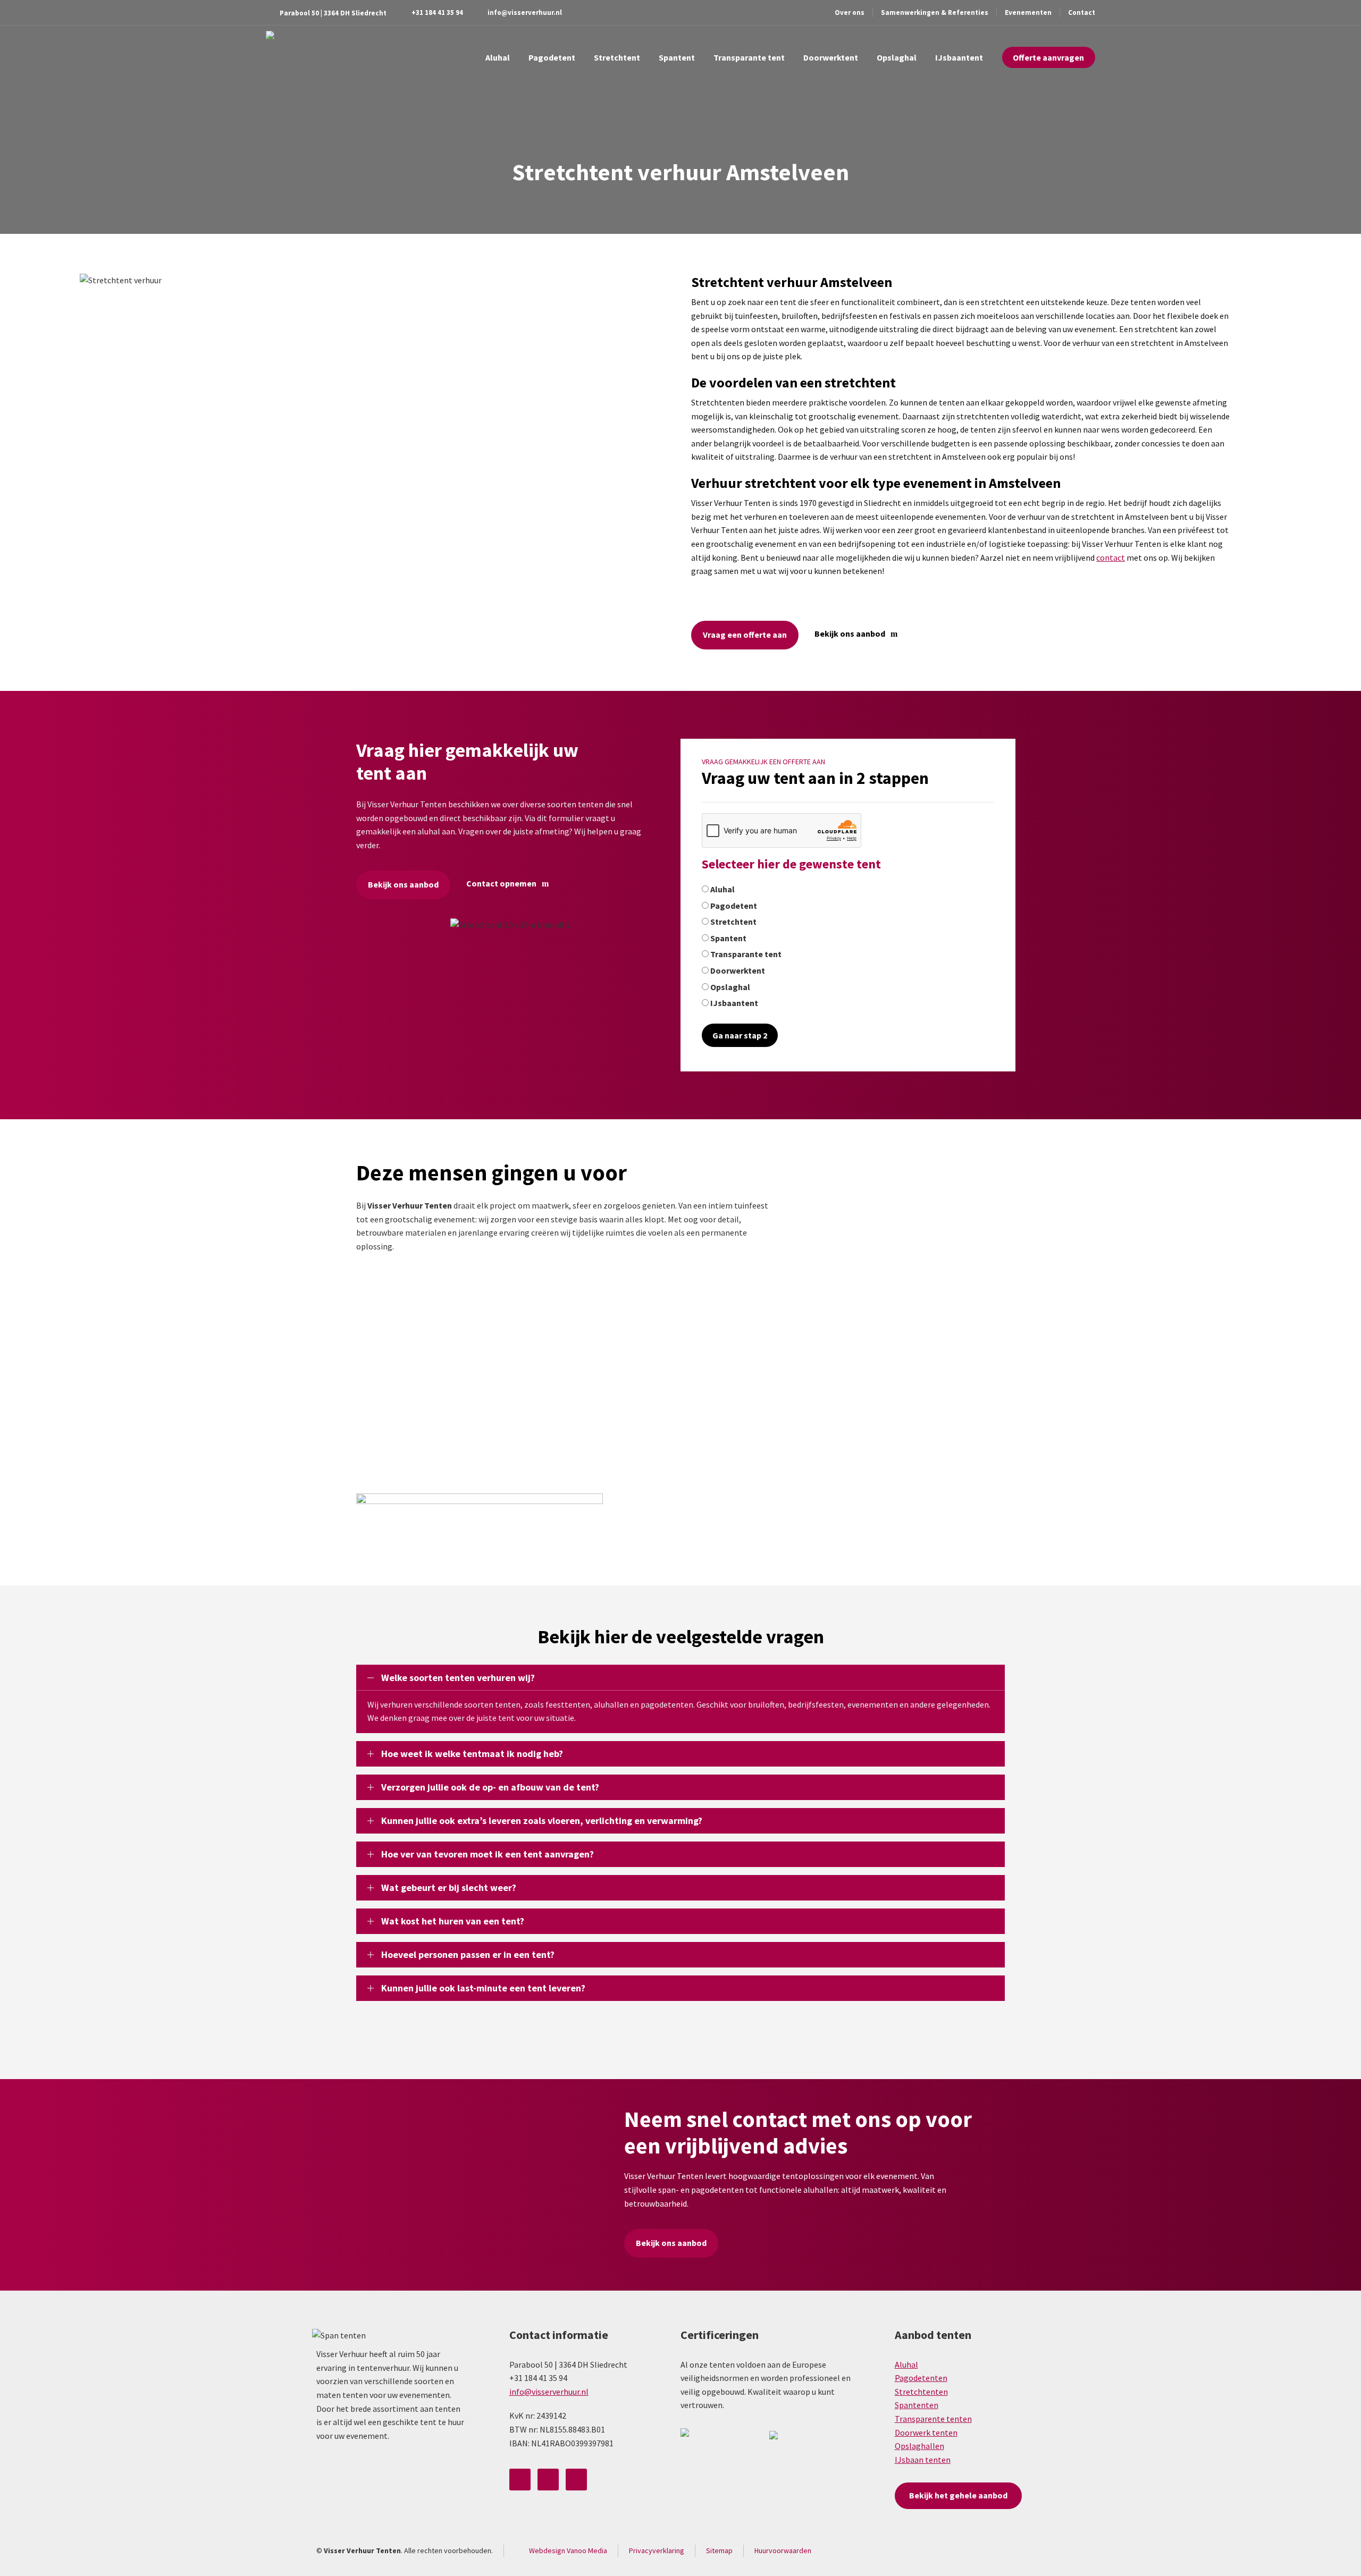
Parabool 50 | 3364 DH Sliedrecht (333, 13)
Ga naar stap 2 (740, 1035)
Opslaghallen (919, 2446)
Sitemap (719, 2550)
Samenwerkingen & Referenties (935, 12)
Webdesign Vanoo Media (568, 2550)
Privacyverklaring (657, 2550)
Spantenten (917, 2405)
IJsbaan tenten (923, 2460)
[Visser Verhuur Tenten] (292, 57)
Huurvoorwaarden (783, 2550)
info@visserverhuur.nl (525, 12)
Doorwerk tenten (926, 2433)
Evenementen (1028, 12)
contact (1111, 558)
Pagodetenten (921, 2378)
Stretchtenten (921, 2392)
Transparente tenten (933, 2419)
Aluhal (906, 2364)
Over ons (850, 12)
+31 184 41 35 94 (437, 12)
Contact (1082, 12)
